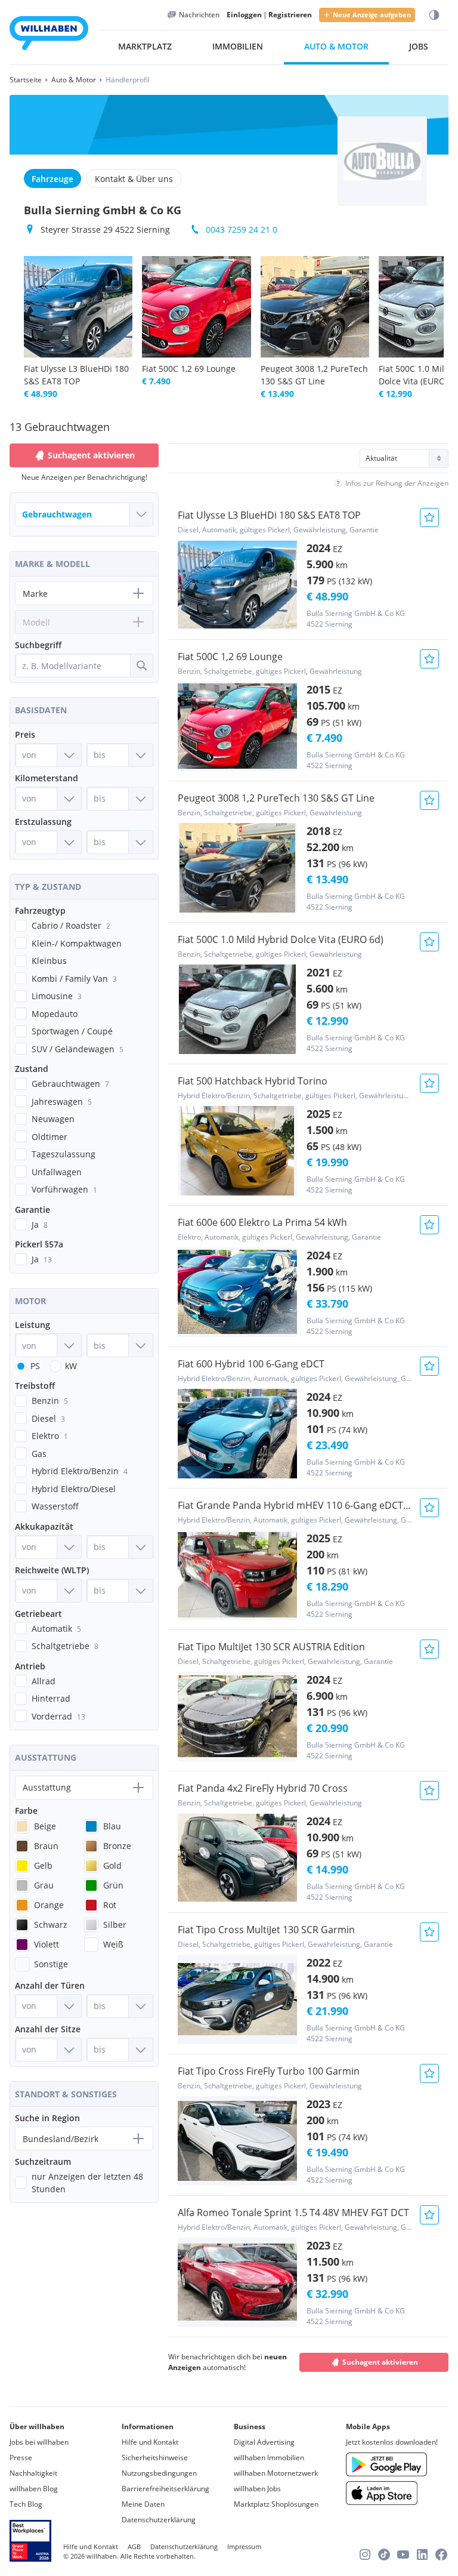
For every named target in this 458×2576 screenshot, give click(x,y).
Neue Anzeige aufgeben (372, 15)
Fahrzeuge (52, 179)
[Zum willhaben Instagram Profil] (365, 2555)
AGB (134, 2546)
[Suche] (141, 665)
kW (71, 1366)
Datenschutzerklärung (159, 2520)
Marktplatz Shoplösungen (276, 2504)
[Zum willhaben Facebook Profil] (441, 2555)
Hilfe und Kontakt (150, 2442)
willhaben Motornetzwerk (276, 2473)
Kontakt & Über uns (134, 179)
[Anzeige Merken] (429, 517)
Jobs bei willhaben (39, 2442)
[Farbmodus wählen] (434, 15)
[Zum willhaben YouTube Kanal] (403, 2555)
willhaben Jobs (257, 2489)
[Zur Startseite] (49, 35)
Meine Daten (143, 2504)
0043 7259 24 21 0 (242, 229)
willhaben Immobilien (269, 2458)
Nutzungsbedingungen (159, 2473)
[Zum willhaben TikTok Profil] (384, 2555)
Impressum (244, 2546)
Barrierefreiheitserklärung (165, 2489)
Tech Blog (26, 2504)
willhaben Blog (34, 2489)
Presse (21, 2458)
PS (35, 1366)
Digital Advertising (264, 2442)
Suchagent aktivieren (380, 2362)
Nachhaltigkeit (33, 2473)
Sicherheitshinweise (155, 2458)
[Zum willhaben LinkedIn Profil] (422, 2555)
